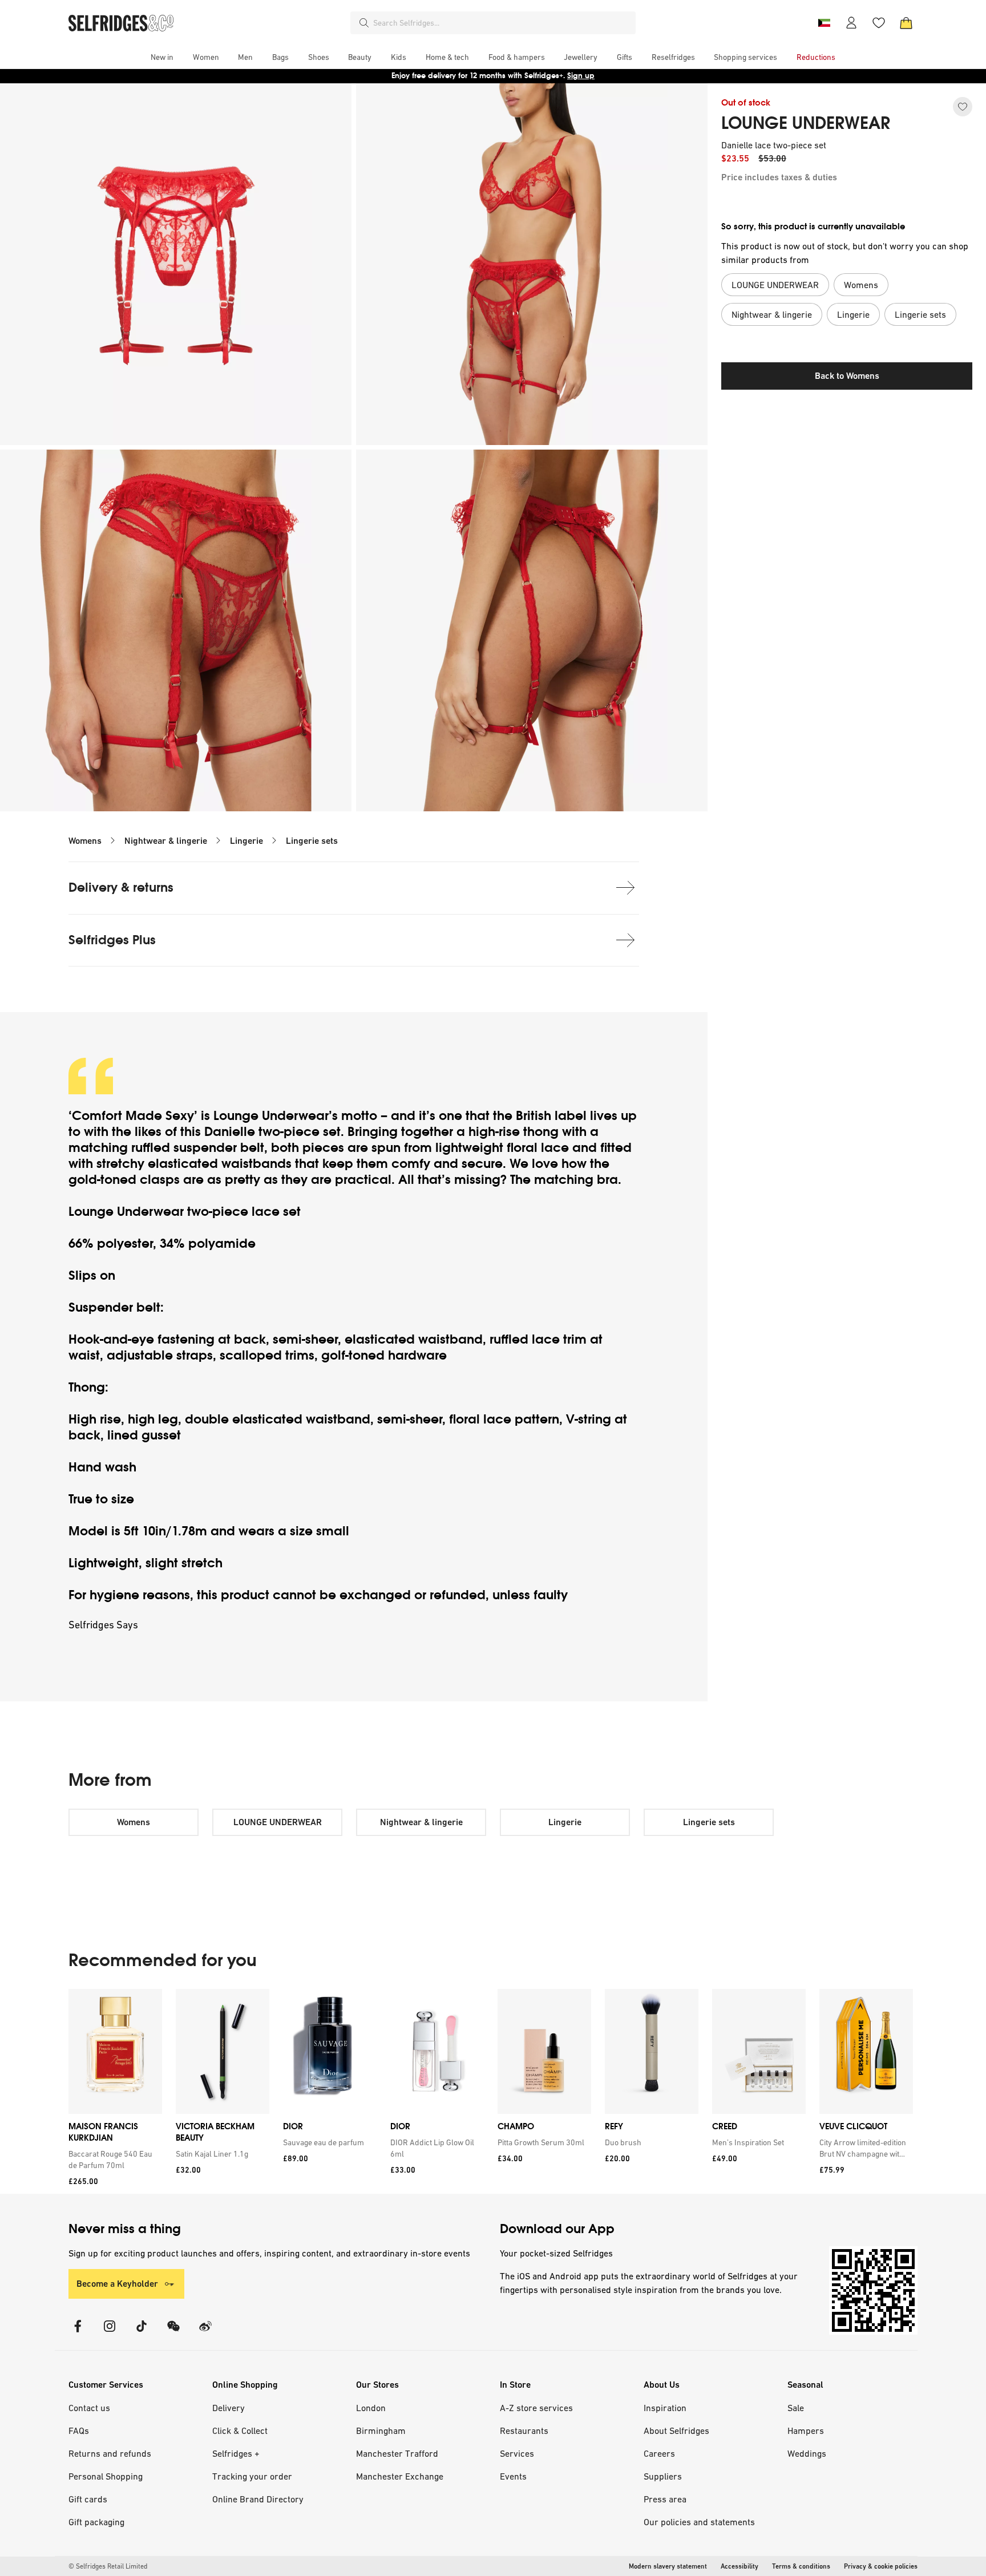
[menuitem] (162, 57)
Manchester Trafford (397, 2453)
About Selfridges (676, 2431)
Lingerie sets (312, 841)
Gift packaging (96, 2522)
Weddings (807, 2453)
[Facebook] (78, 2333)
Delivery (229, 2408)
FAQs (79, 2431)
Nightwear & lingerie (166, 841)
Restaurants (524, 2431)
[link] (113, 2160)
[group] (491, 2091)
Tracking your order (252, 2476)
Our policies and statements (699, 2522)
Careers (659, 2453)
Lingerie (246, 841)
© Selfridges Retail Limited (108, 2566)
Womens (85, 841)
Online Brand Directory (258, 2499)
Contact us (89, 2408)
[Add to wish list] (963, 107)
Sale (796, 2408)
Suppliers (663, 2476)
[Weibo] (205, 2333)
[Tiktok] (142, 2333)
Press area (665, 2499)
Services (517, 2453)
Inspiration (665, 2408)
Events (513, 2476)
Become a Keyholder (117, 2284)
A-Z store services (536, 2408)
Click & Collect (240, 2431)
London (371, 2408)
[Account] (851, 23)
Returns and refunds (110, 2453)
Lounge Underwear (271, 1116)
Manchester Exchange (400, 2476)
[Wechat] (173, 2333)
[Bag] (906, 23)
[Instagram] (110, 2333)
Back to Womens (847, 376)
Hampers (806, 2431)
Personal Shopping (106, 2476)
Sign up (581, 76)
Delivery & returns (121, 887)
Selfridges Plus (112, 940)
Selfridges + (236, 2453)
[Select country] (824, 23)
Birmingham (381, 2431)
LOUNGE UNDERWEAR (806, 123)
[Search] (364, 23)
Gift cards (88, 2499)
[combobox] (502, 23)
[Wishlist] (879, 23)
